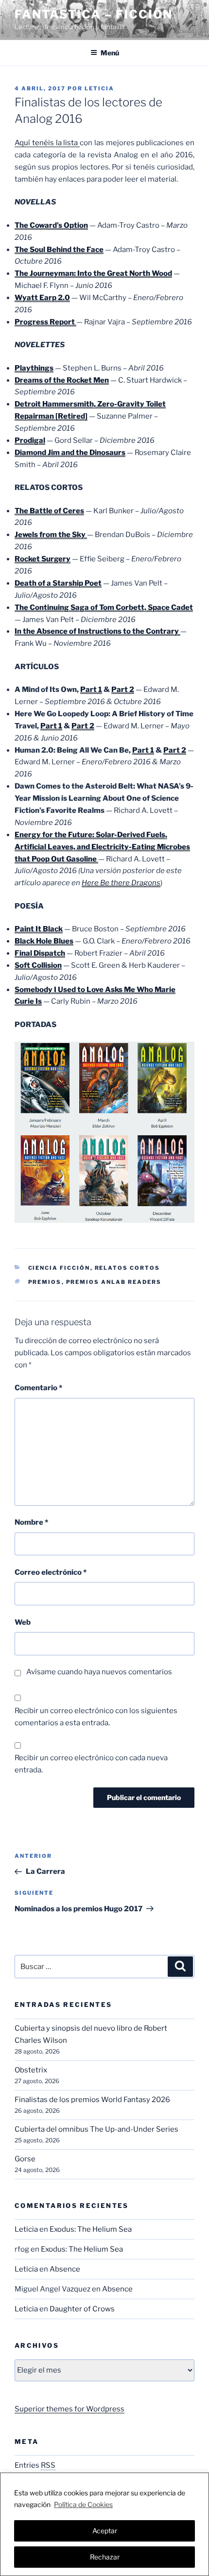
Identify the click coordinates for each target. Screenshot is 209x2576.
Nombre (31, 1522)
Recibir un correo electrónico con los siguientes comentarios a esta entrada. (96, 1717)
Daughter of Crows (82, 2309)
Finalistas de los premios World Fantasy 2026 (92, 2100)
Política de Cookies (83, 2504)
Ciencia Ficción (59, 1268)
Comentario (38, 1388)
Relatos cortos (128, 1268)
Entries (35, 2465)
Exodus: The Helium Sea (91, 2229)
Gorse (25, 2159)
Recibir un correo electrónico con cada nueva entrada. (91, 1764)
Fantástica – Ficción (94, 14)
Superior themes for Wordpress (70, 2409)
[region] (104, 2524)
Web (23, 1622)
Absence (65, 2269)
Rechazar (105, 2557)
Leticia (99, 88)
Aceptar (105, 2531)
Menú (110, 53)
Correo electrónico (51, 1572)
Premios (45, 1282)
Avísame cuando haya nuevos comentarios (99, 1672)
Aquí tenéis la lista (47, 143)
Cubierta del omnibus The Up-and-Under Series (96, 2129)
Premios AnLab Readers (114, 1282)
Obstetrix (31, 2070)
